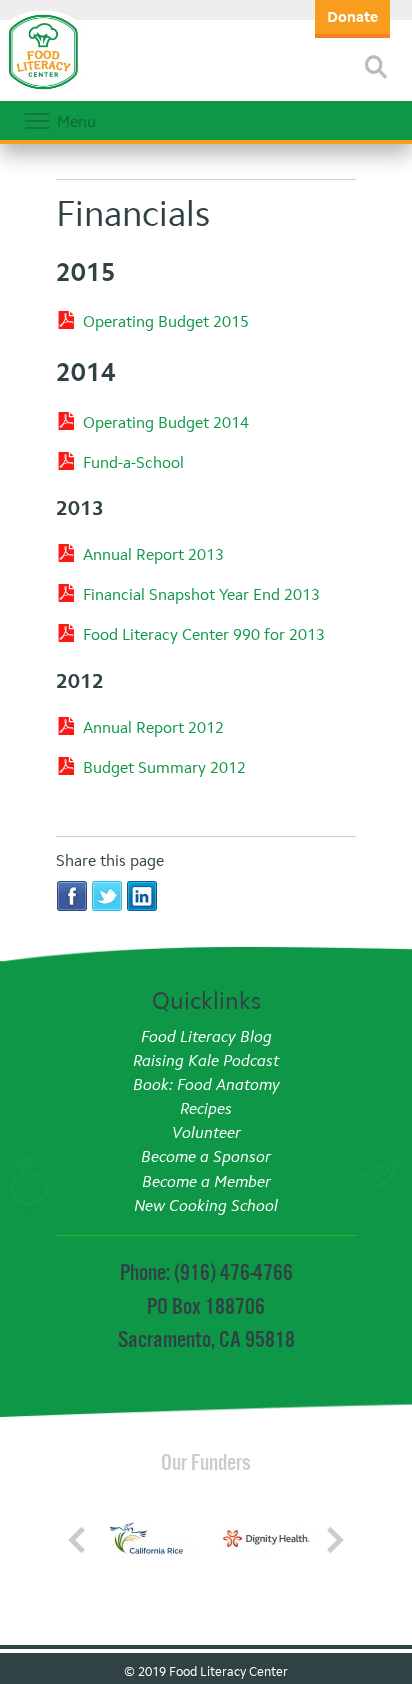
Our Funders (206, 1462)
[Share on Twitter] (107, 895)
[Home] (43, 90)
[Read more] (376, 67)
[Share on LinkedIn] (142, 895)
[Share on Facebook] (72, 895)
